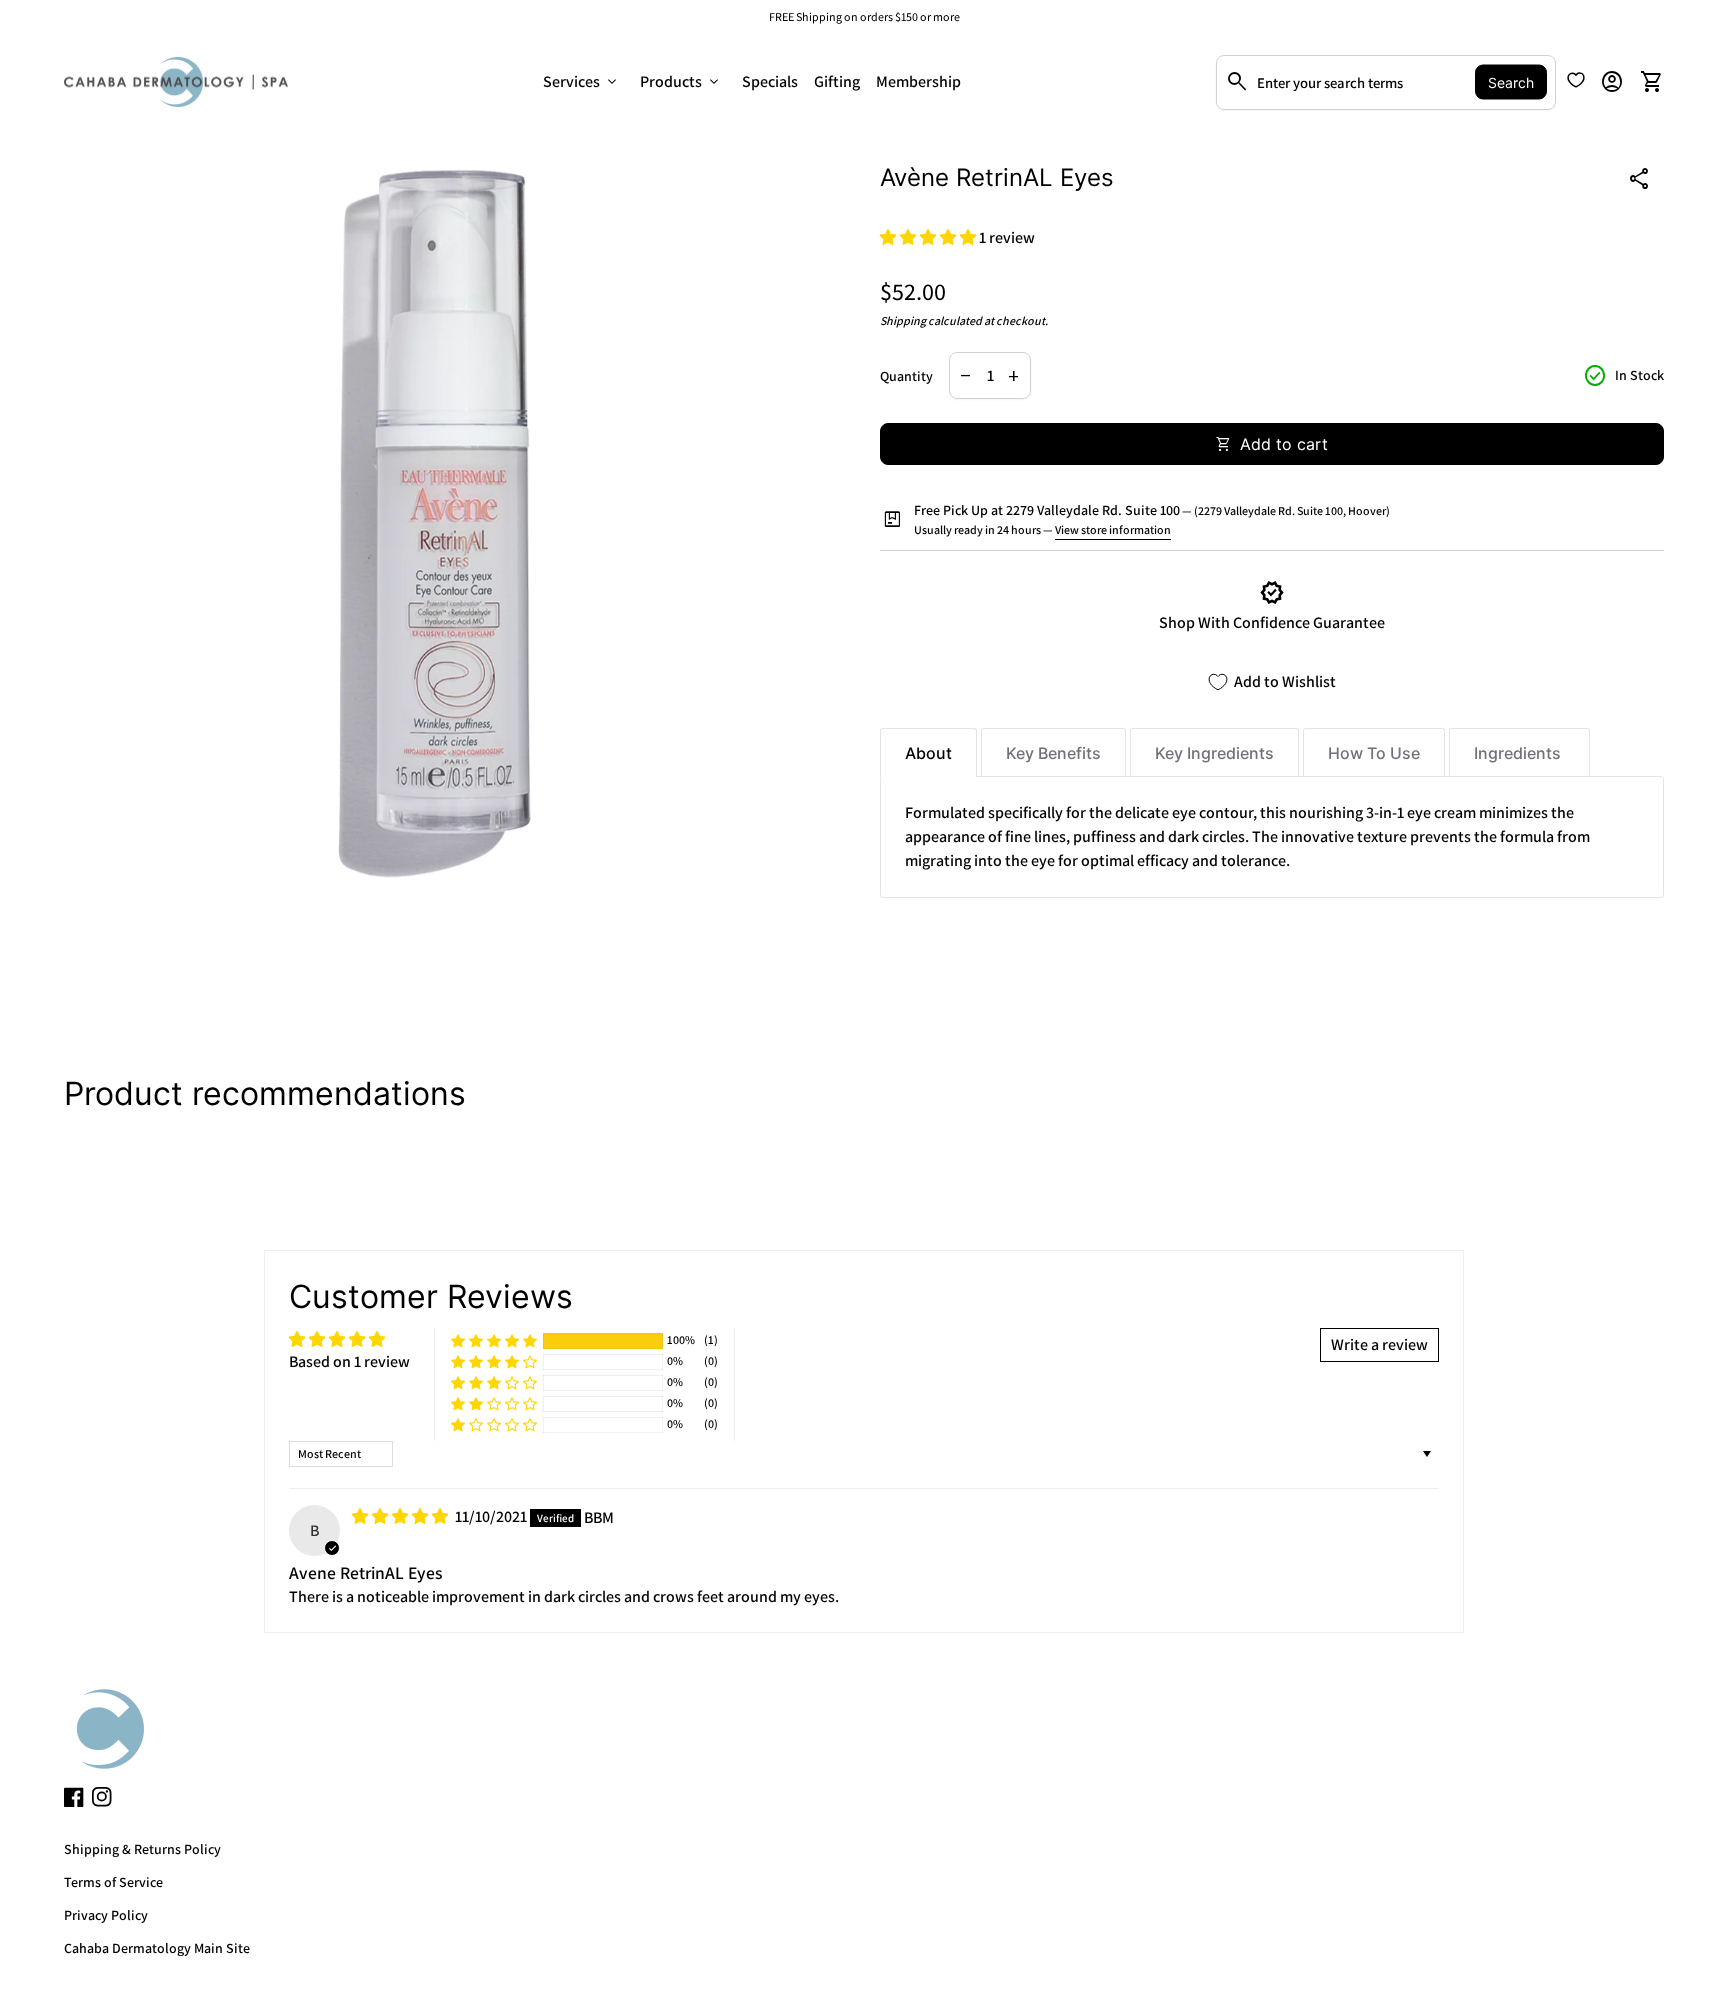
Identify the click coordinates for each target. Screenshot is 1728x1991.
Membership (918, 81)
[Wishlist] (1576, 80)
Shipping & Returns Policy (142, 1849)
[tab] (928, 752)
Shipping (903, 320)
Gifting (837, 81)
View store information (1113, 529)
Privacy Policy (106, 1915)
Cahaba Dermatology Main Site (157, 1948)
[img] (401, 1516)
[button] (929, 237)
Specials (770, 81)
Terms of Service (113, 1882)
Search (1511, 82)
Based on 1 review (349, 1361)
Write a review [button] (1379, 1344)
